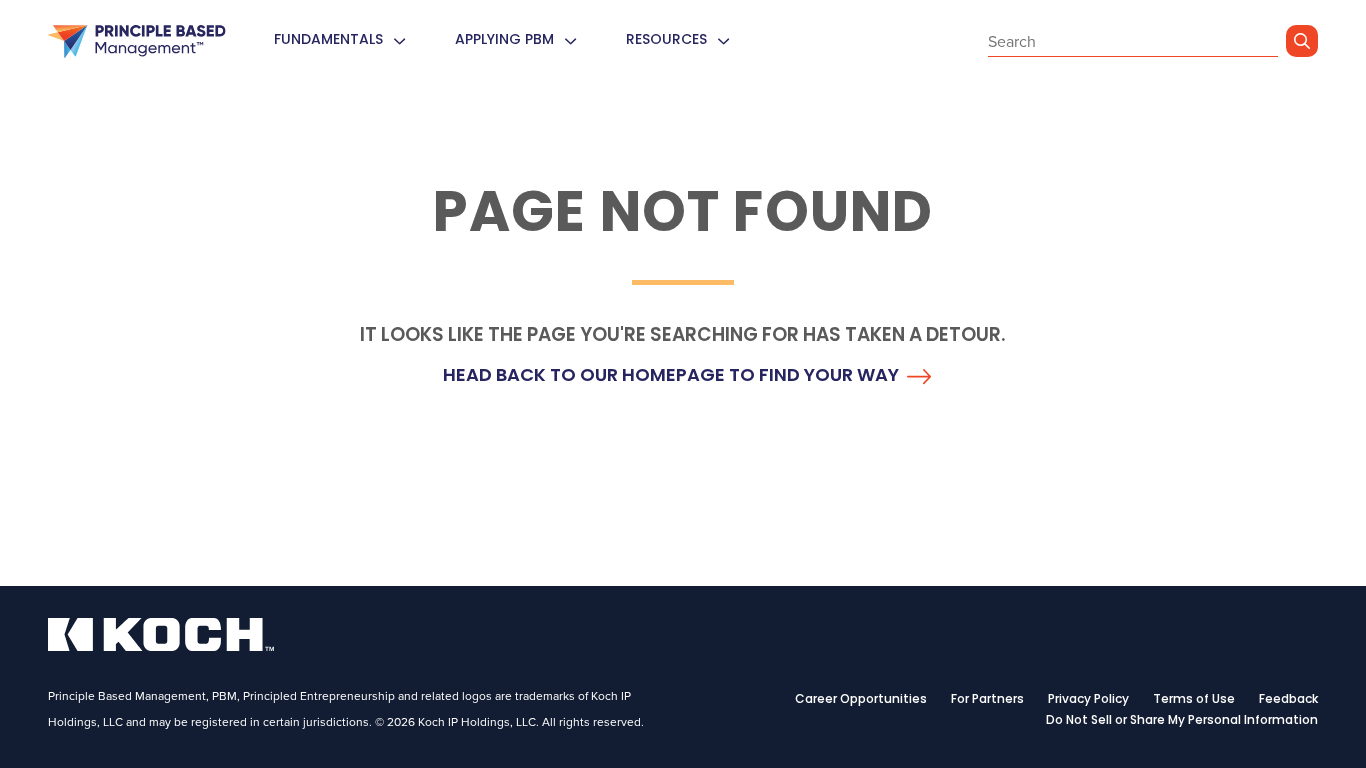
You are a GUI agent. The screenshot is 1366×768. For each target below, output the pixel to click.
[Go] (1302, 41)
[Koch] (137, 42)
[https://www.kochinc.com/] (161, 645)
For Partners (987, 700)
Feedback (1288, 700)
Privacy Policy (1088, 700)
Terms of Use (1194, 700)
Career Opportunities (861, 700)
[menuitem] (399, 41)
